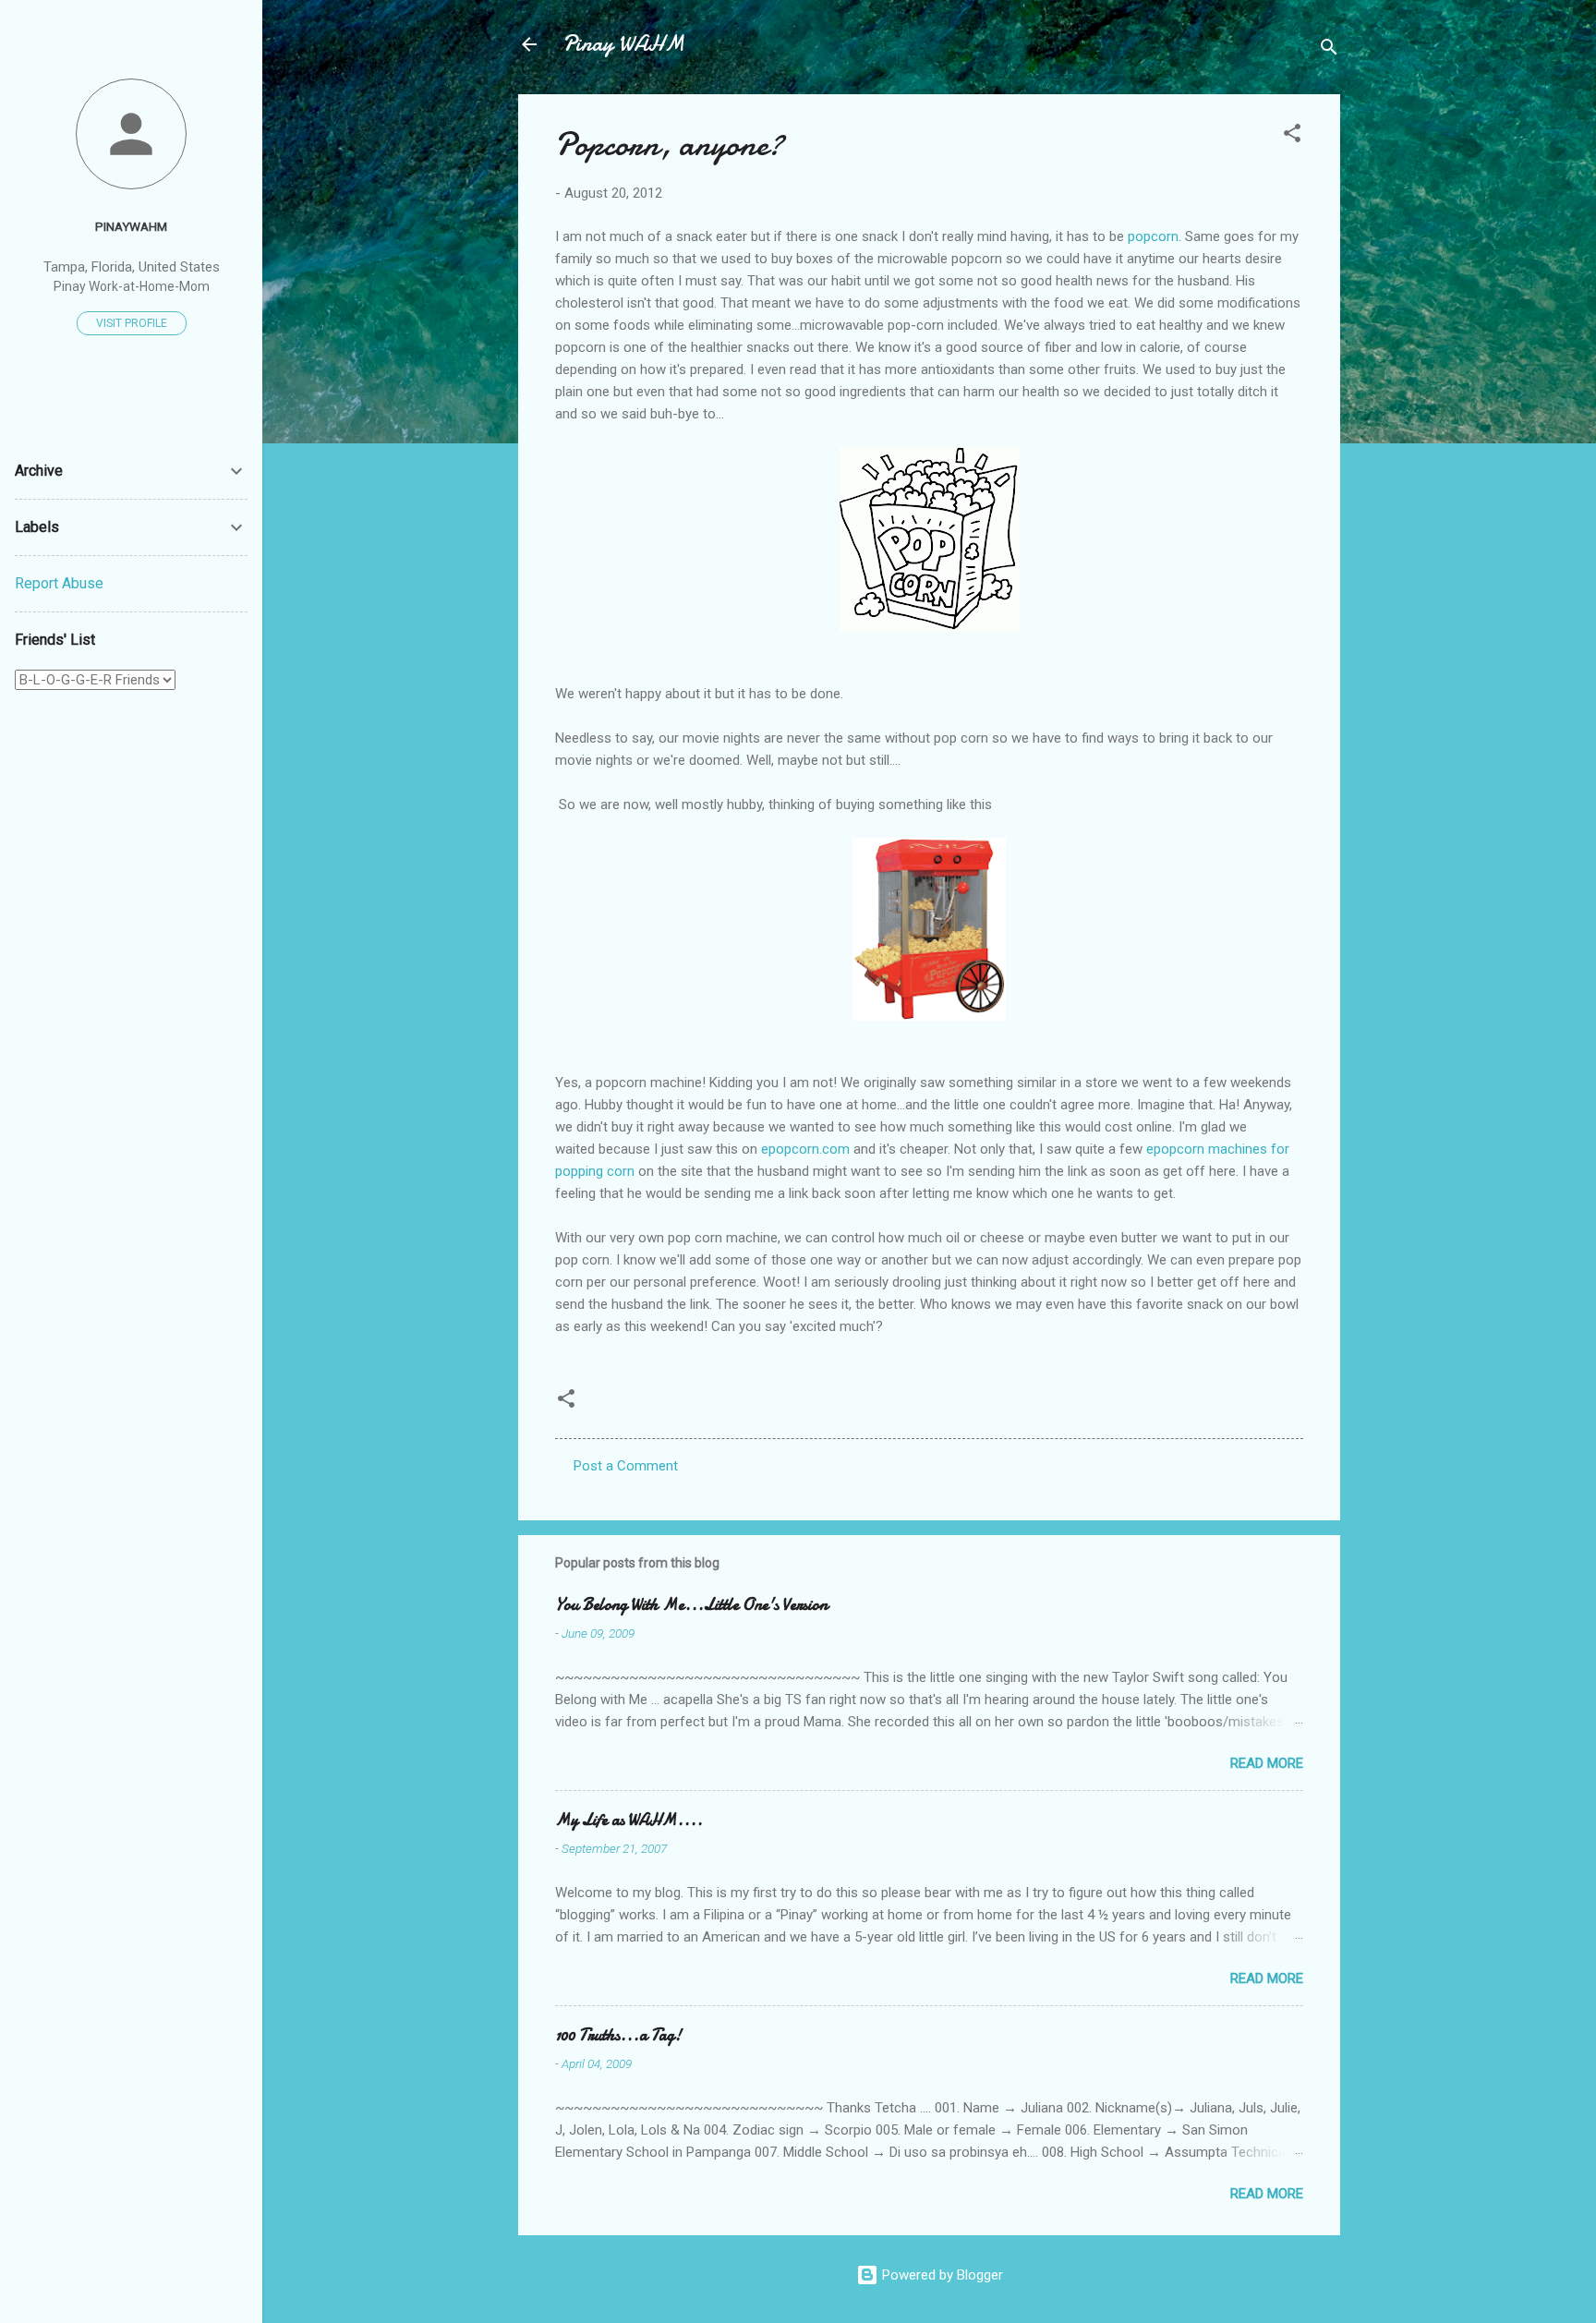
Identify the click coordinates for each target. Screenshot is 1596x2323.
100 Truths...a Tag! (618, 2035)
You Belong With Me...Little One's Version (691, 1605)
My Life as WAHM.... (629, 1820)
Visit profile (132, 323)
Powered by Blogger (941, 2275)
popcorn (1153, 236)
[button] (1292, 136)
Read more (1267, 1763)
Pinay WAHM (623, 44)
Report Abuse (59, 583)
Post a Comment (626, 1466)
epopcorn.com (805, 1149)
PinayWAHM (131, 226)
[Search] (1329, 50)
